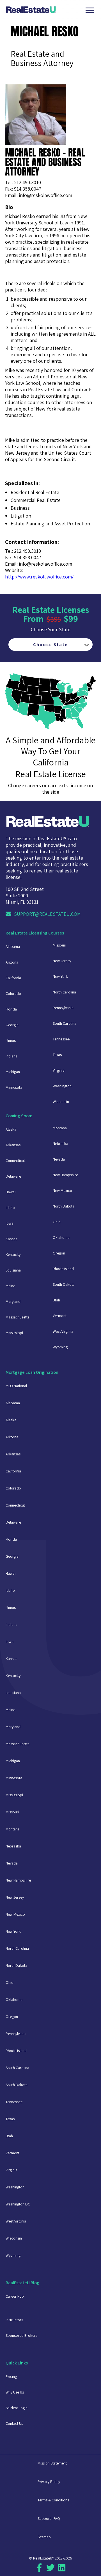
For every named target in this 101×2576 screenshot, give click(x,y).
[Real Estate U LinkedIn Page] (62, 2570)
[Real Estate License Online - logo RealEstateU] (45, 10)
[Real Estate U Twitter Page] (50, 2570)
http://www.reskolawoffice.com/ (39, 577)
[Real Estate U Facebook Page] (39, 2570)
